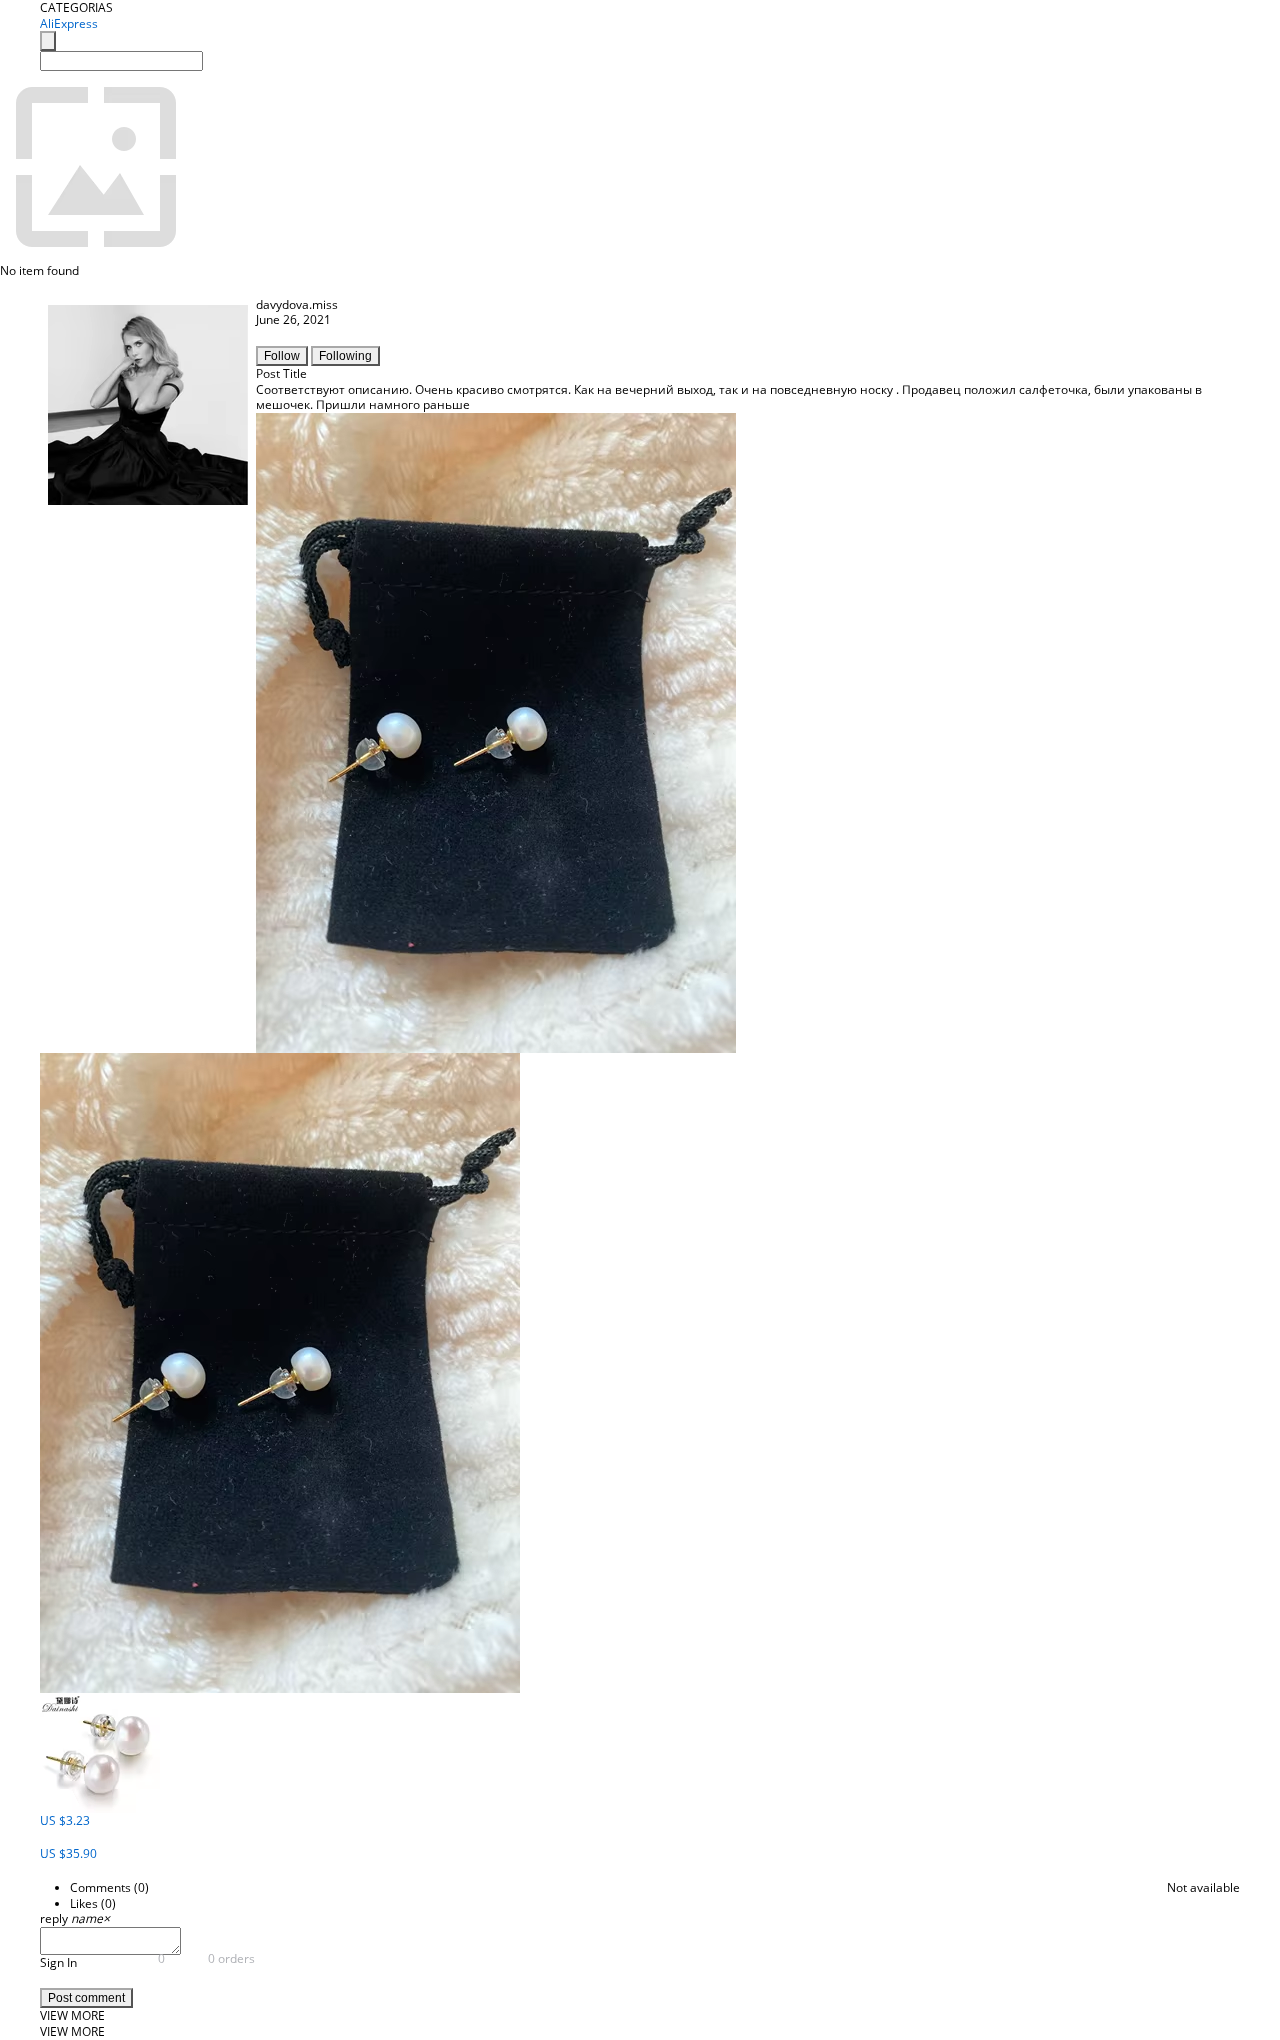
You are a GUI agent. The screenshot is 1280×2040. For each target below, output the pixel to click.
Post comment (86, 1998)
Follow (282, 356)
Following (345, 356)
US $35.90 (68, 1853)
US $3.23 (65, 1820)
